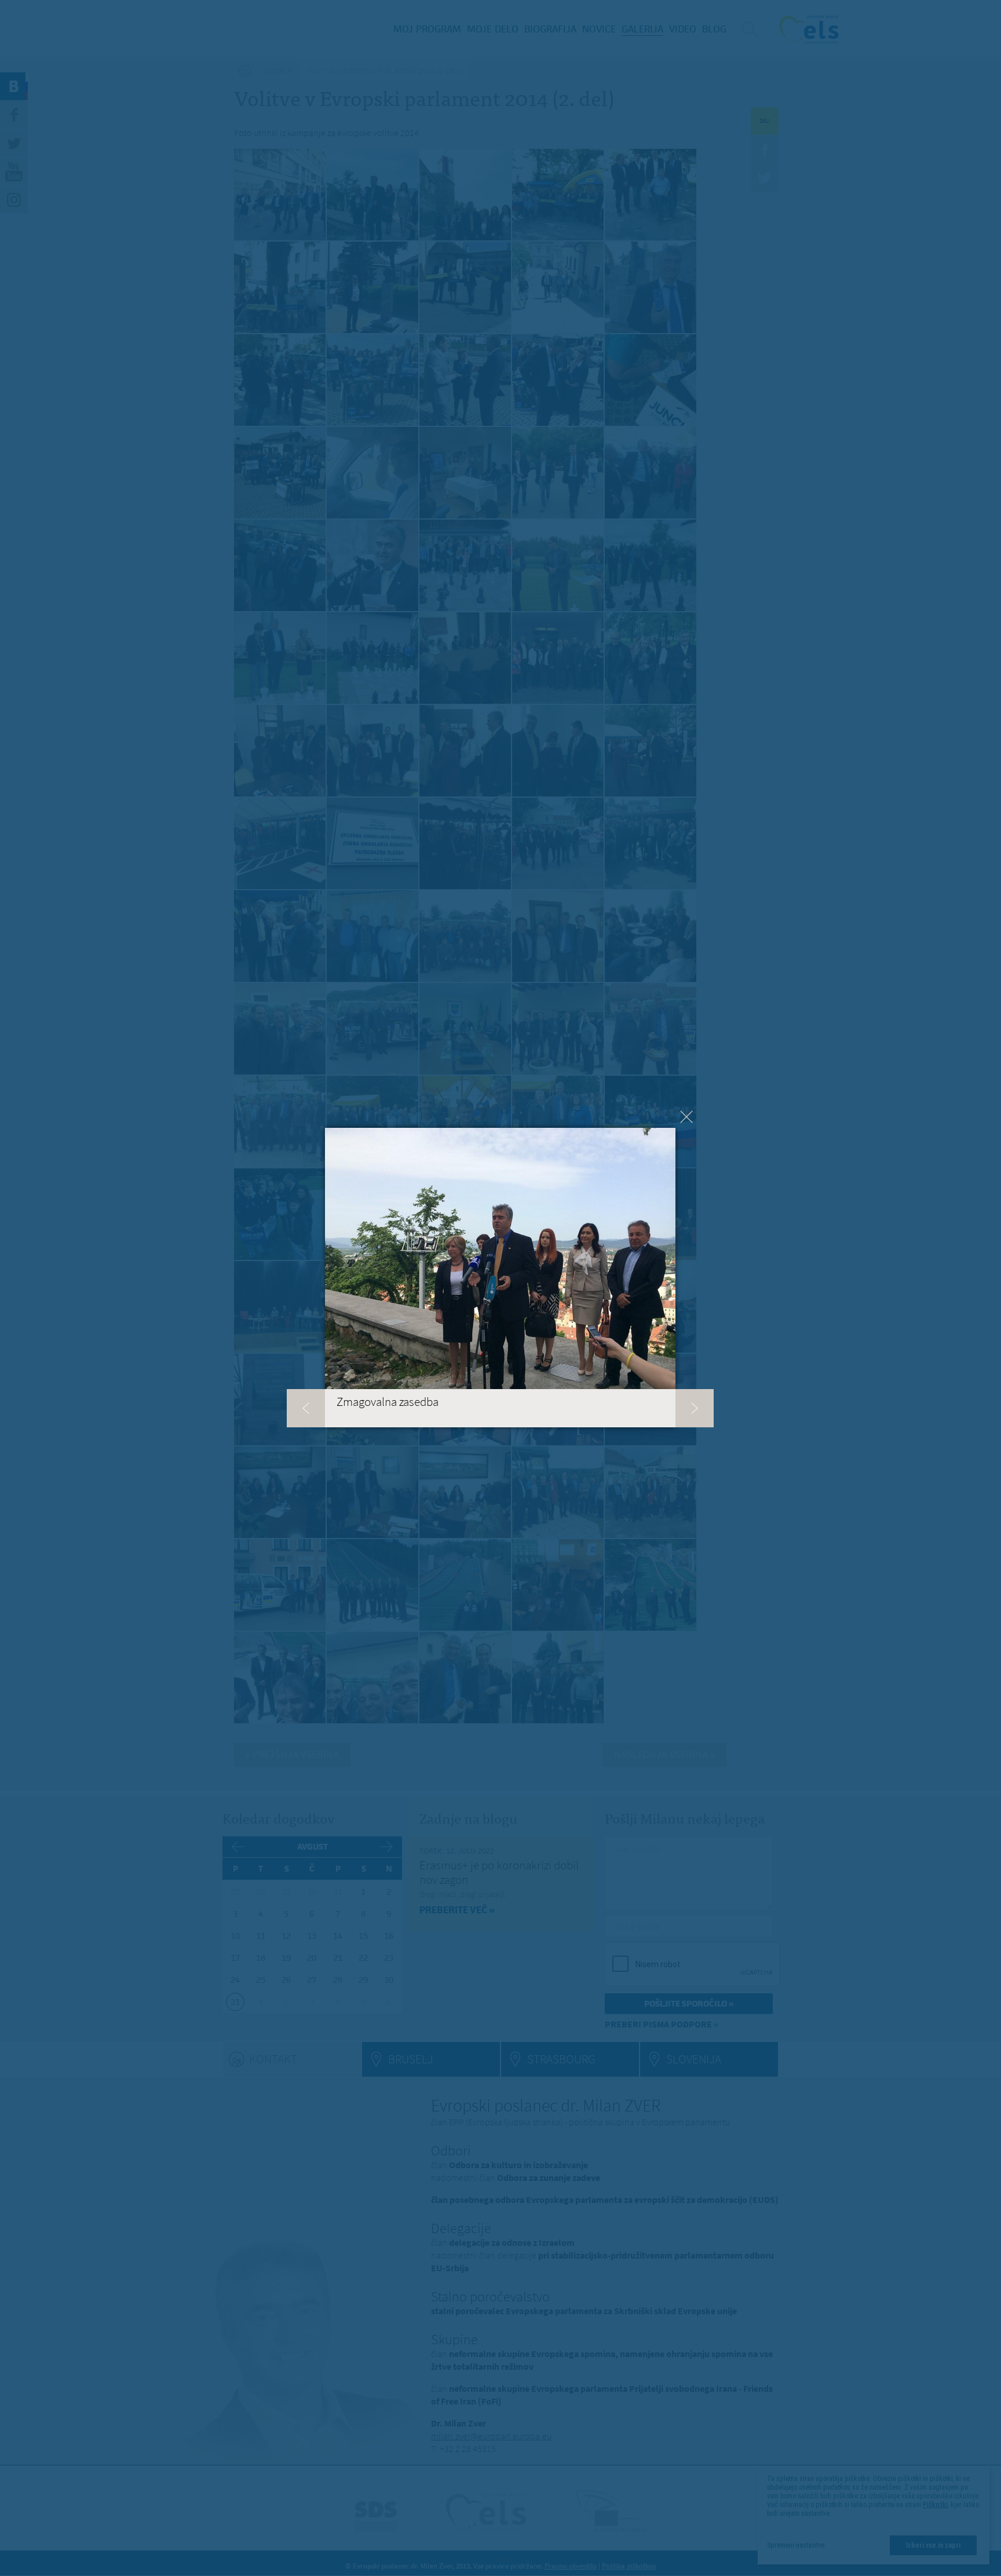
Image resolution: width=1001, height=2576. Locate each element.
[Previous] (306, 1408)
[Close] (686, 1117)
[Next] (695, 1408)
